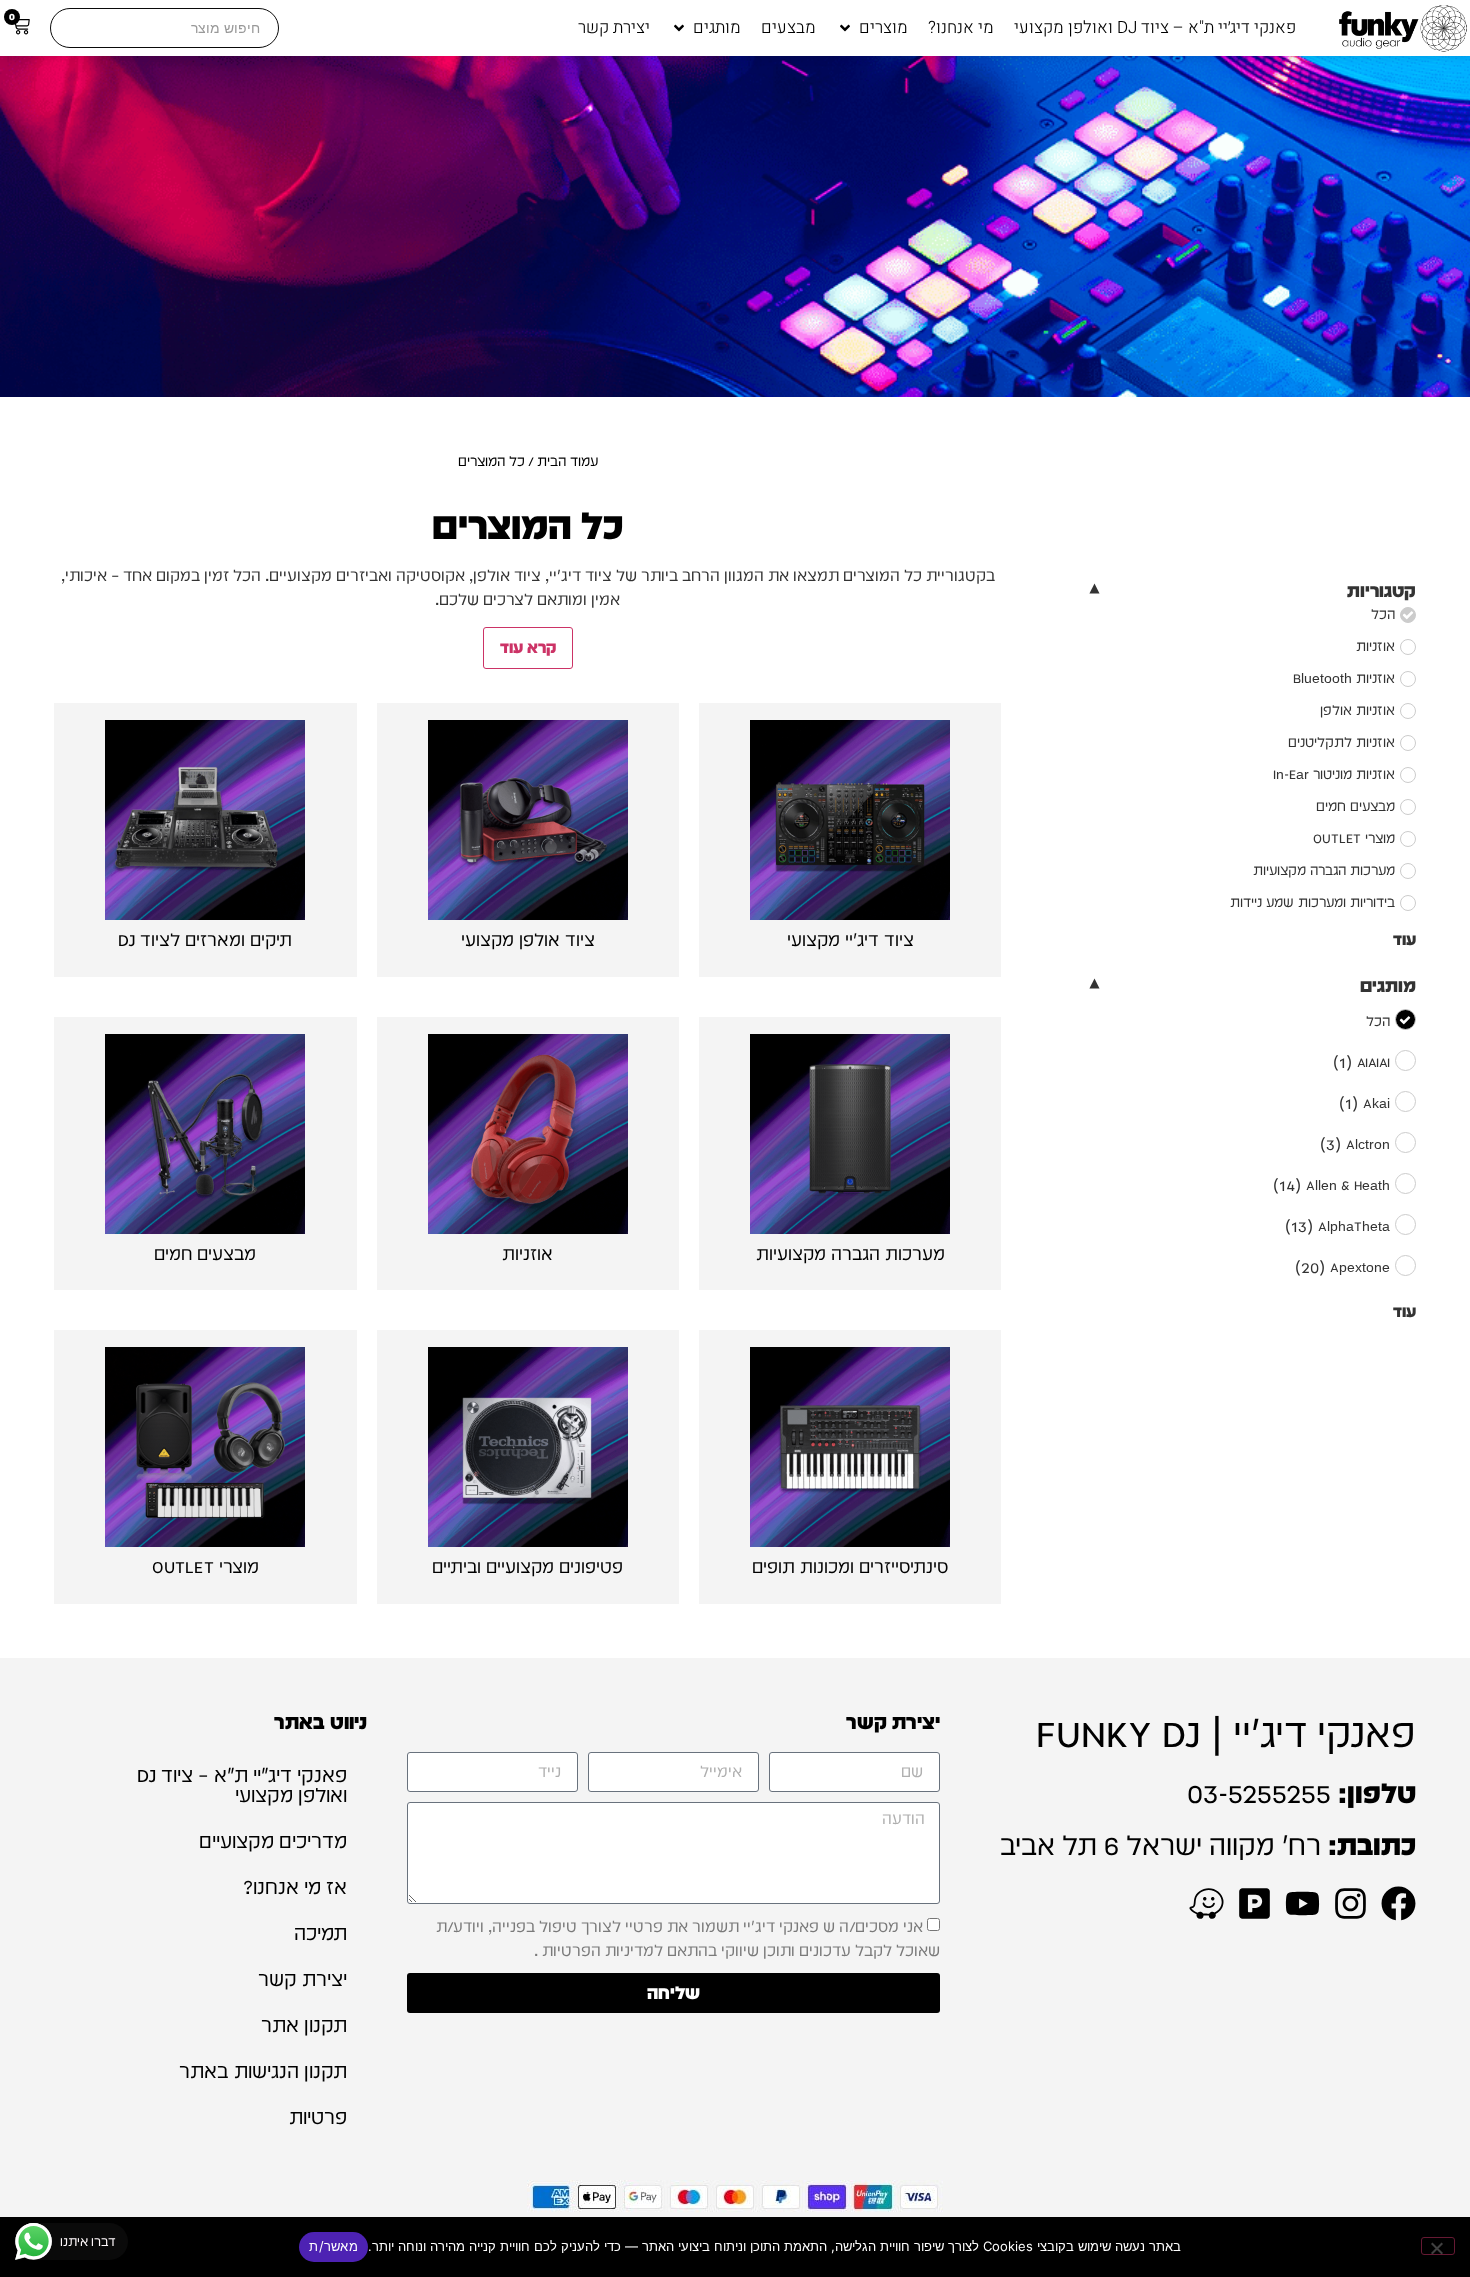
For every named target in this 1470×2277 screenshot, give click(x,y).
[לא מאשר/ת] (1438, 2246)
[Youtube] (1302, 1903)
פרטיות (318, 2117)
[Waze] (1206, 1903)
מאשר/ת (333, 2246)
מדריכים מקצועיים (273, 1841)
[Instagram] (1350, 1903)
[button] (872, 28)
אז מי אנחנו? (295, 1887)
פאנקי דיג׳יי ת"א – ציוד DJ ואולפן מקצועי (242, 1785)
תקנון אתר (304, 2025)
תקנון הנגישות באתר (263, 2071)
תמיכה (320, 1933)
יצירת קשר (302, 1979)
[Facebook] (1398, 1903)
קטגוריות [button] (1381, 590)
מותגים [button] (1387, 985)
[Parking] (1254, 1903)
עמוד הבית (567, 461)
